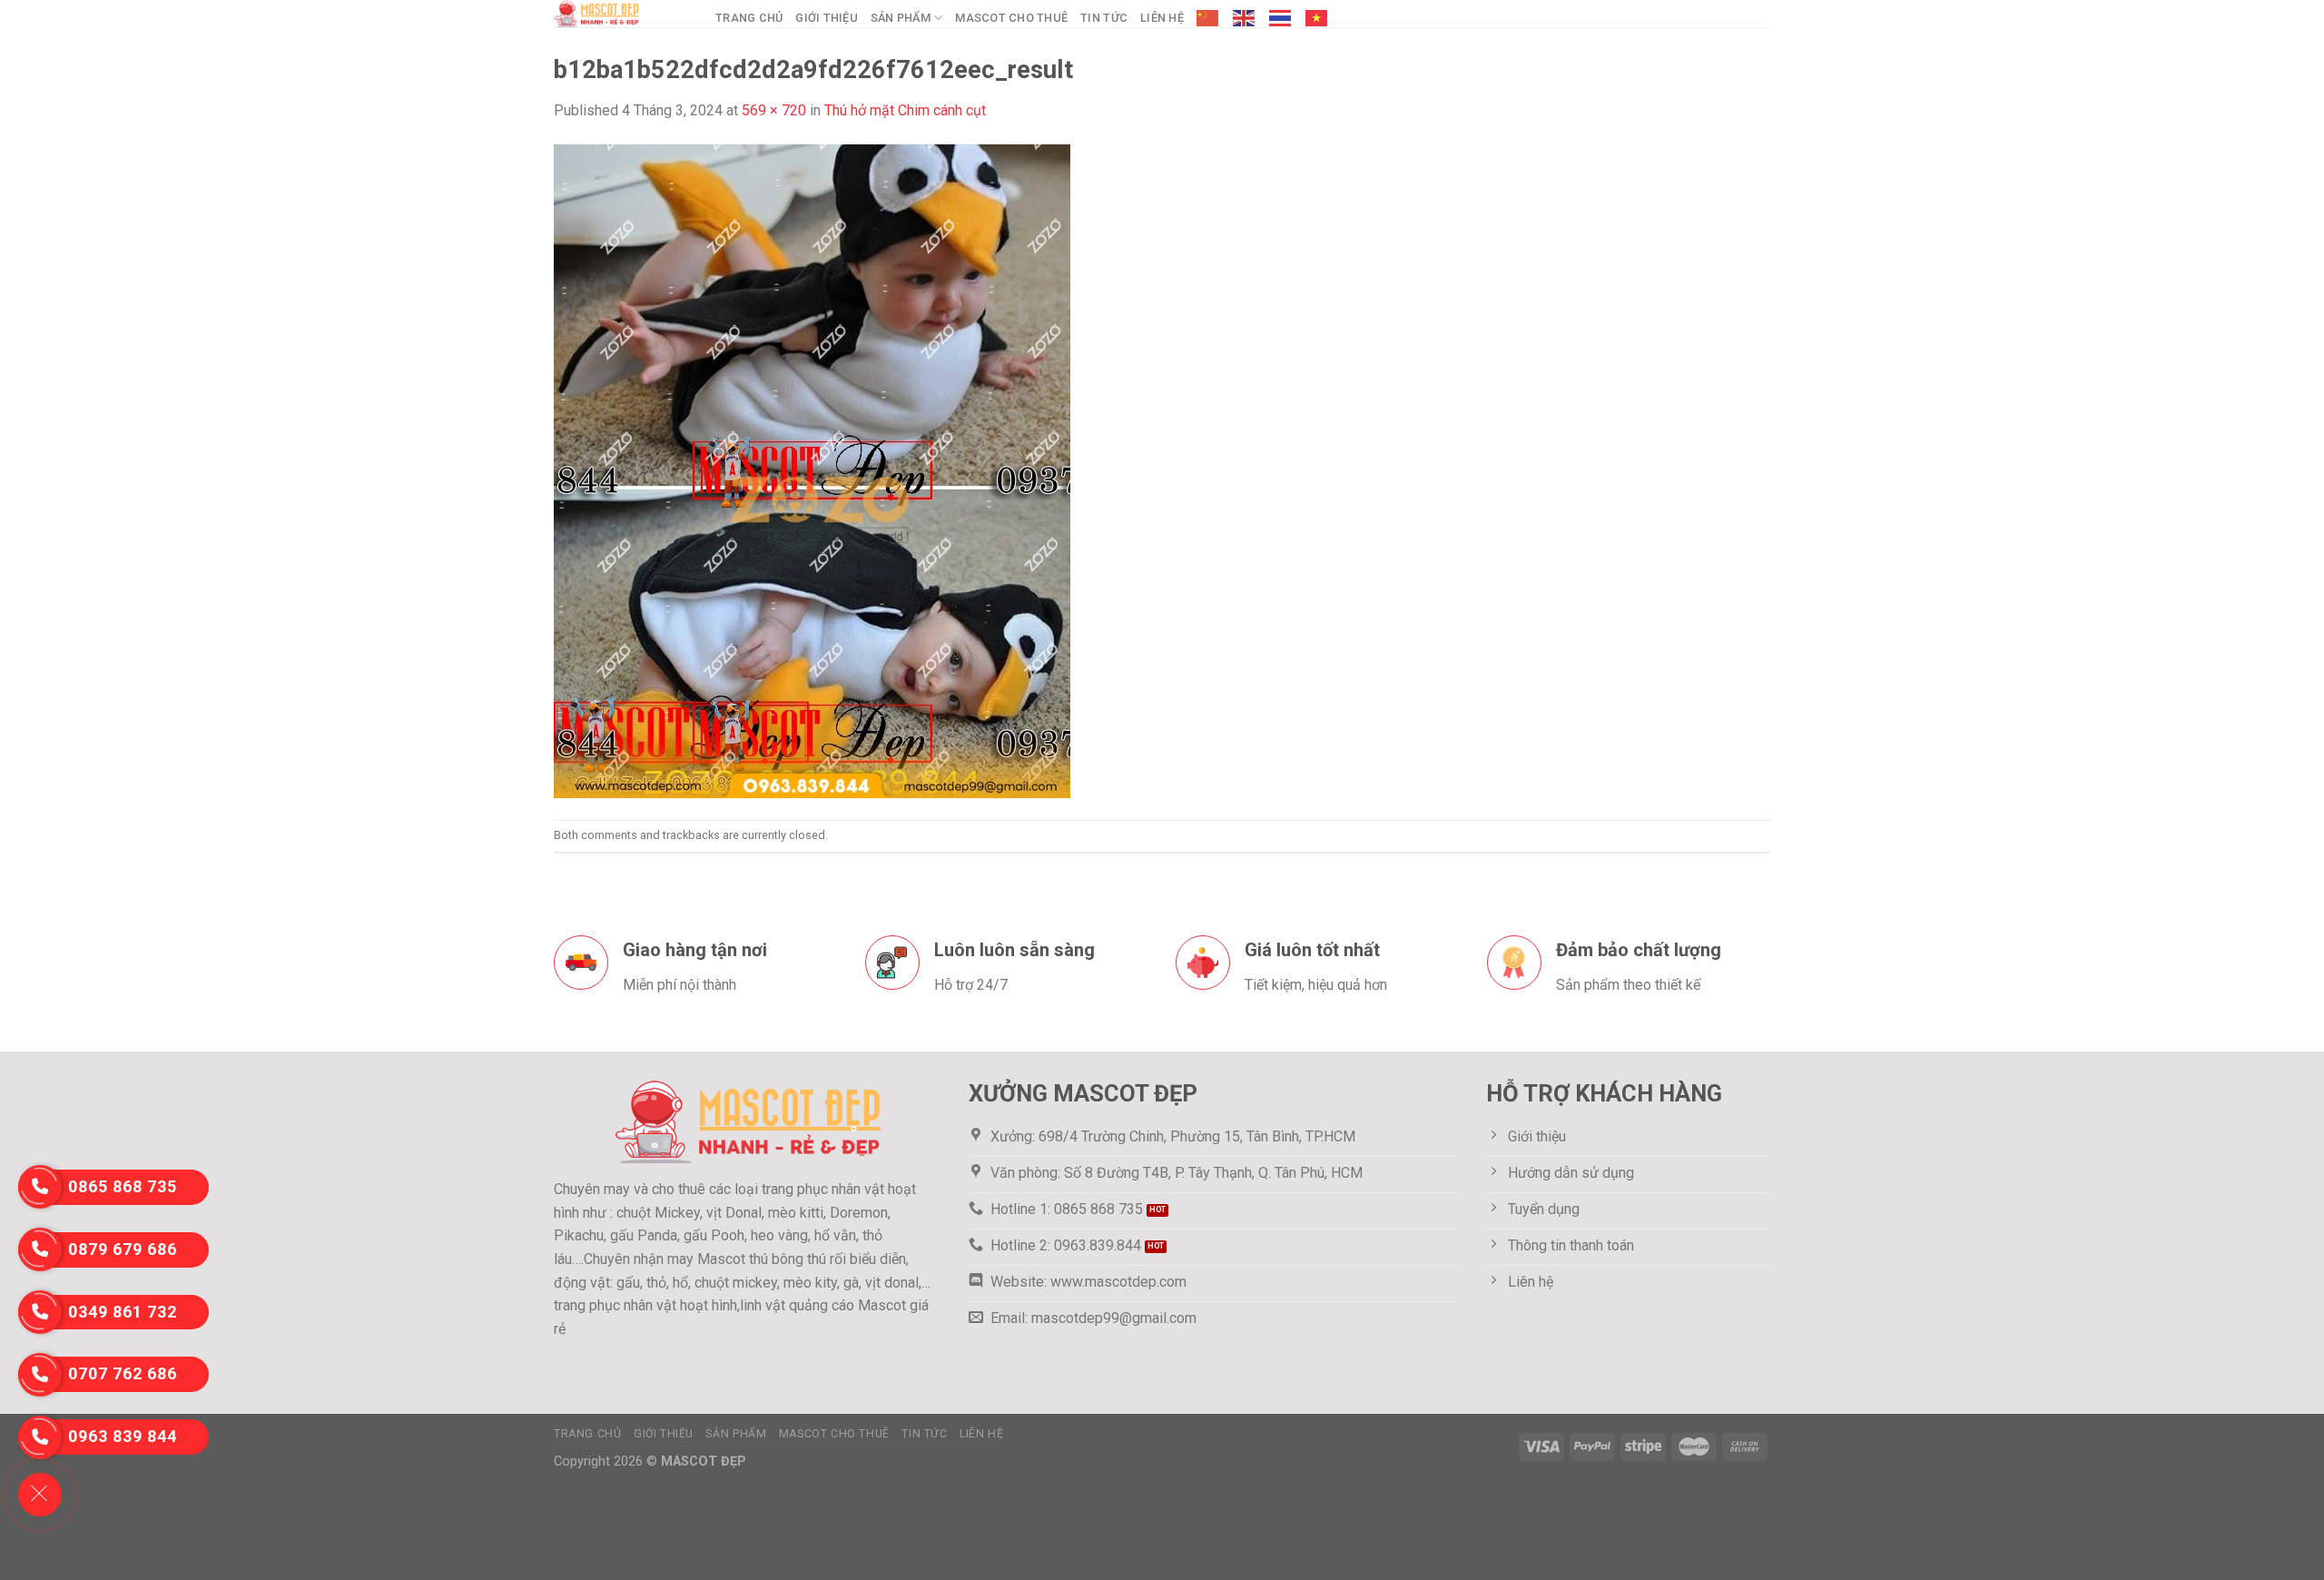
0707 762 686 (123, 1373)
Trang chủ (749, 18)
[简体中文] (1208, 18)
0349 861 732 (123, 1312)
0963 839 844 (123, 1436)
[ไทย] (1281, 18)
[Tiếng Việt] (1317, 18)
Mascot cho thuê (1011, 18)
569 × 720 (774, 110)
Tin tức (1104, 18)
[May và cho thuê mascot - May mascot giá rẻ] (621, 14)
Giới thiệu (827, 18)
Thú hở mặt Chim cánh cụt (905, 110)
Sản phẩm (901, 18)
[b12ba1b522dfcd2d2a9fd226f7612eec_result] (812, 470)
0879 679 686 (123, 1249)
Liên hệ (1162, 18)
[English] (1245, 18)
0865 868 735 (123, 1186)
